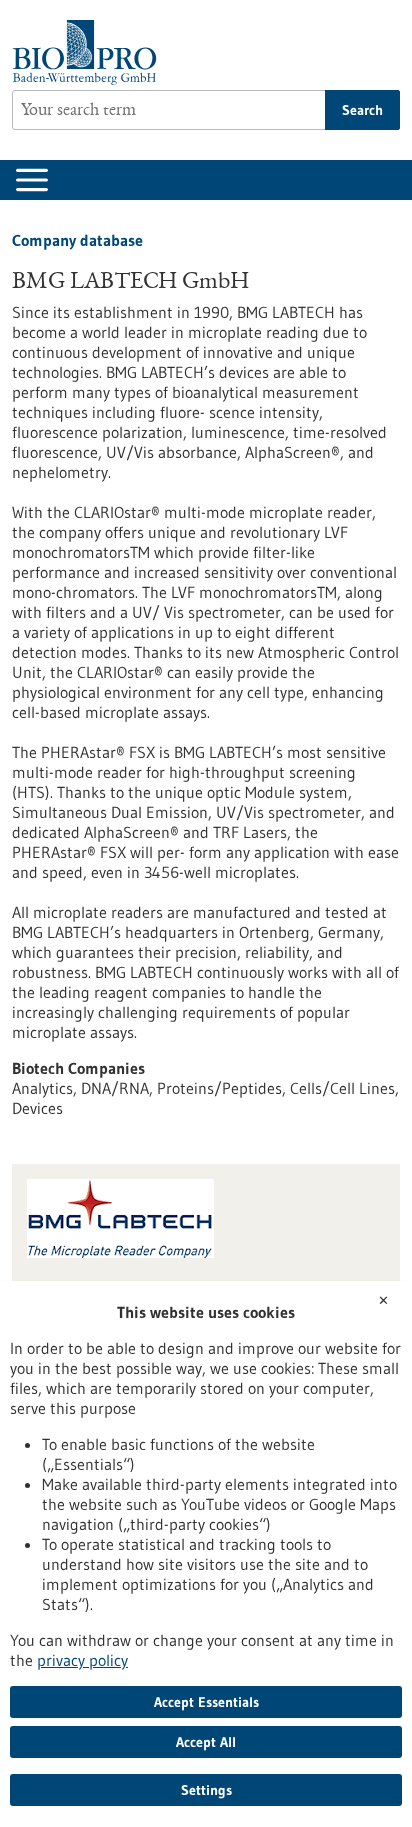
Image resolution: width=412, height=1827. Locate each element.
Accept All (206, 1742)
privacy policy (82, 1660)
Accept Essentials (206, 1702)
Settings (206, 1790)
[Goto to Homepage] (89, 52)
